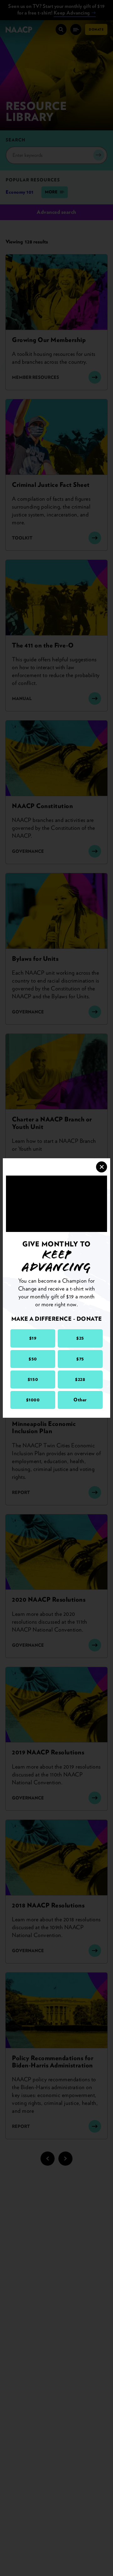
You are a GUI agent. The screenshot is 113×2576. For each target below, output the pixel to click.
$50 (33, 1359)
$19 (33, 1338)
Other (80, 1400)
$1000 (33, 1400)
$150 (33, 1379)
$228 (80, 1379)
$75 (80, 1359)
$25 (80, 1338)
